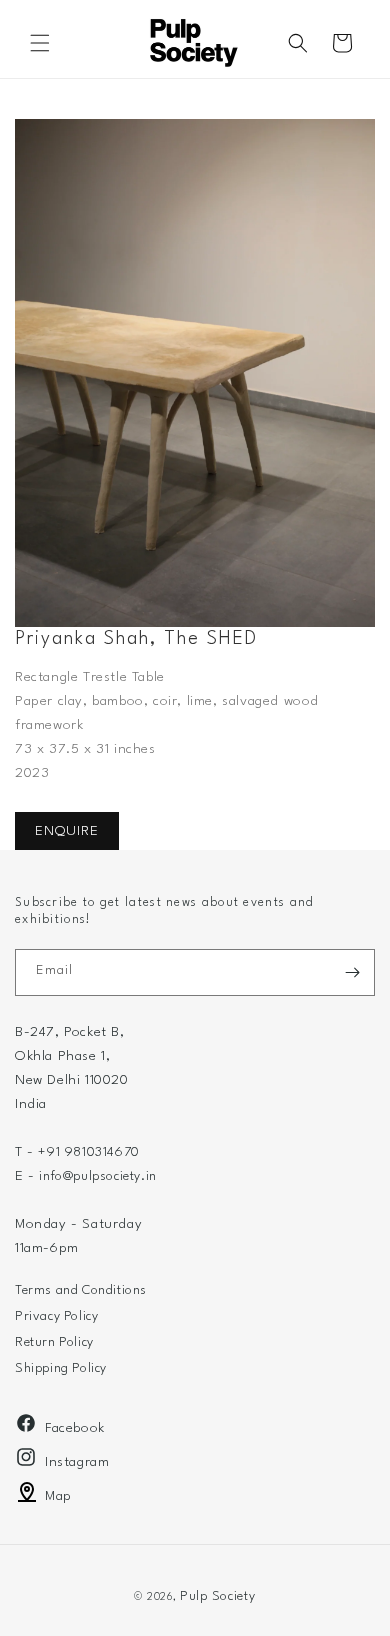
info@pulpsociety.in (97, 1176)
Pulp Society (217, 1596)
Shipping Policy (61, 1368)
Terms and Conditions (81, 1290)
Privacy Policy (56, 1316)
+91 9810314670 (88, 1152)
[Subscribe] (352, 972)
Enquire (67, 831)
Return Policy (54, 1342)
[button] (40, 43)
